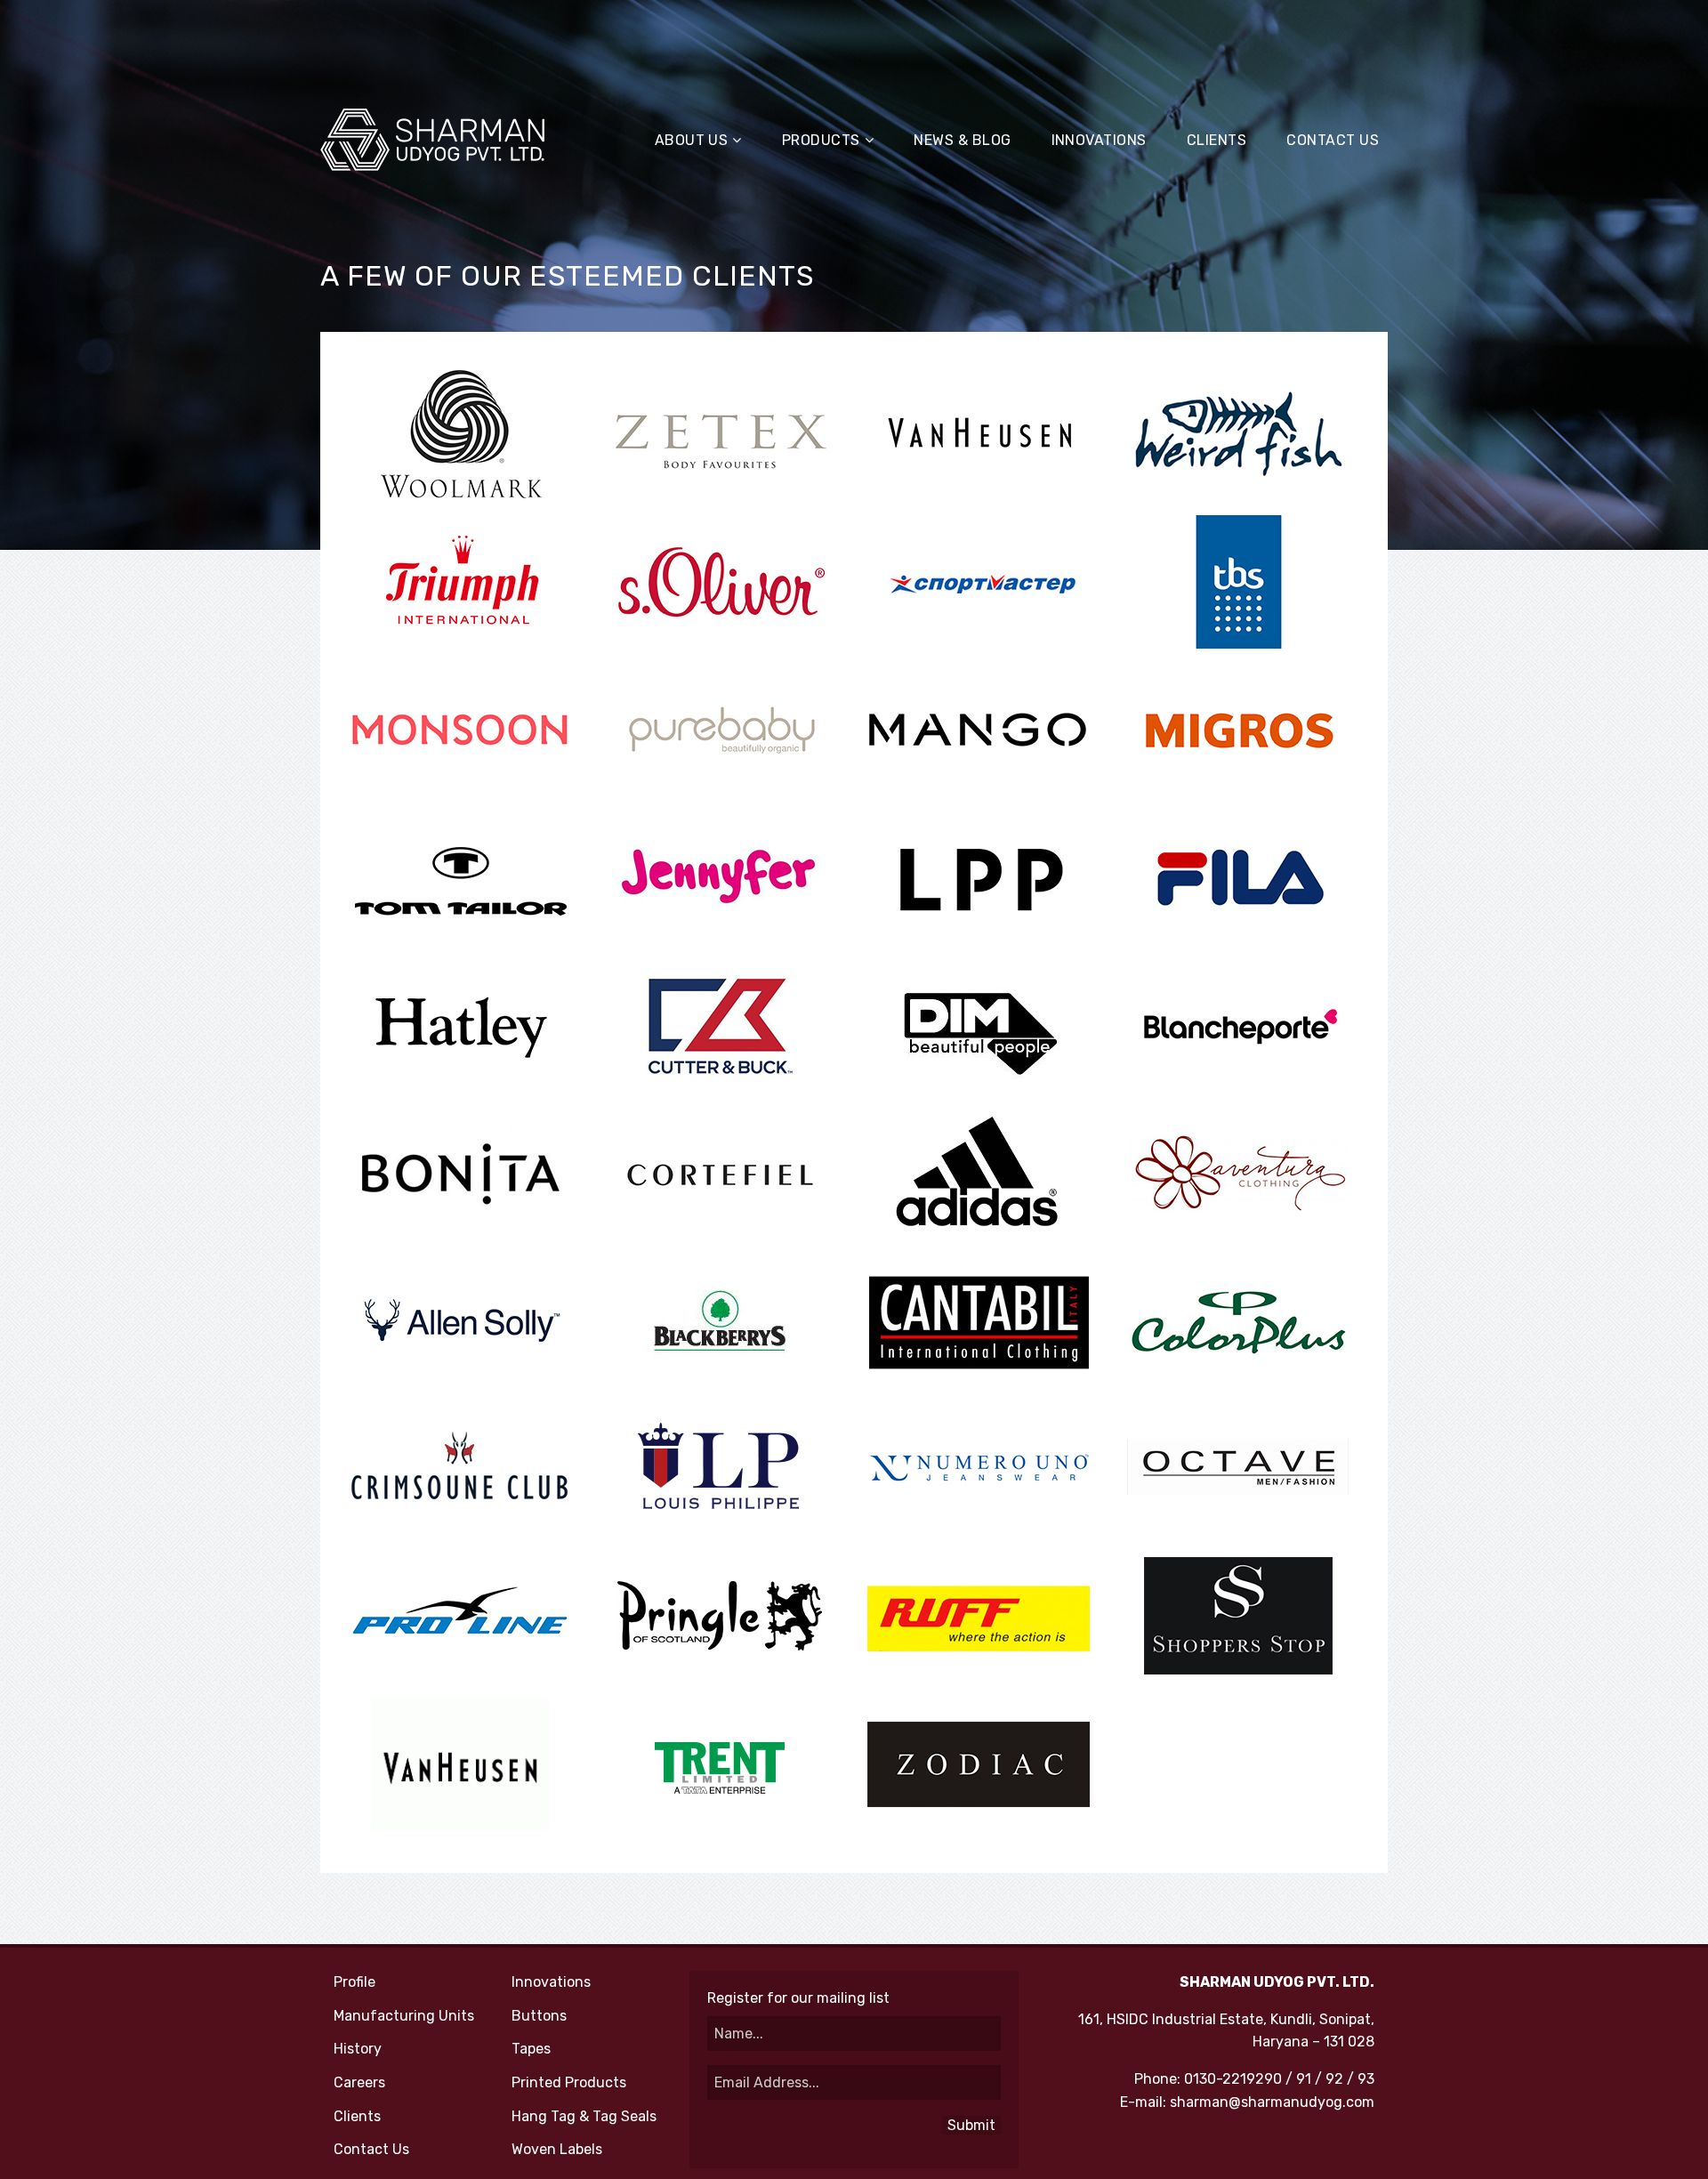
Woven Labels (557, 2149)
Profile (354, 1982)
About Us (692, 140)
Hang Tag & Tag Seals (584, 2116)
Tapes (531, 2049)
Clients (1217, 140)
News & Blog (962, 140)
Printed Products (569, 2082)
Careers (359, 2082)
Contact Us (1333, 140)
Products (821, 140)
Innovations (1099, 140)
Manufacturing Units (404, 2016)
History (358, 2049)
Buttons (539, 2016)
